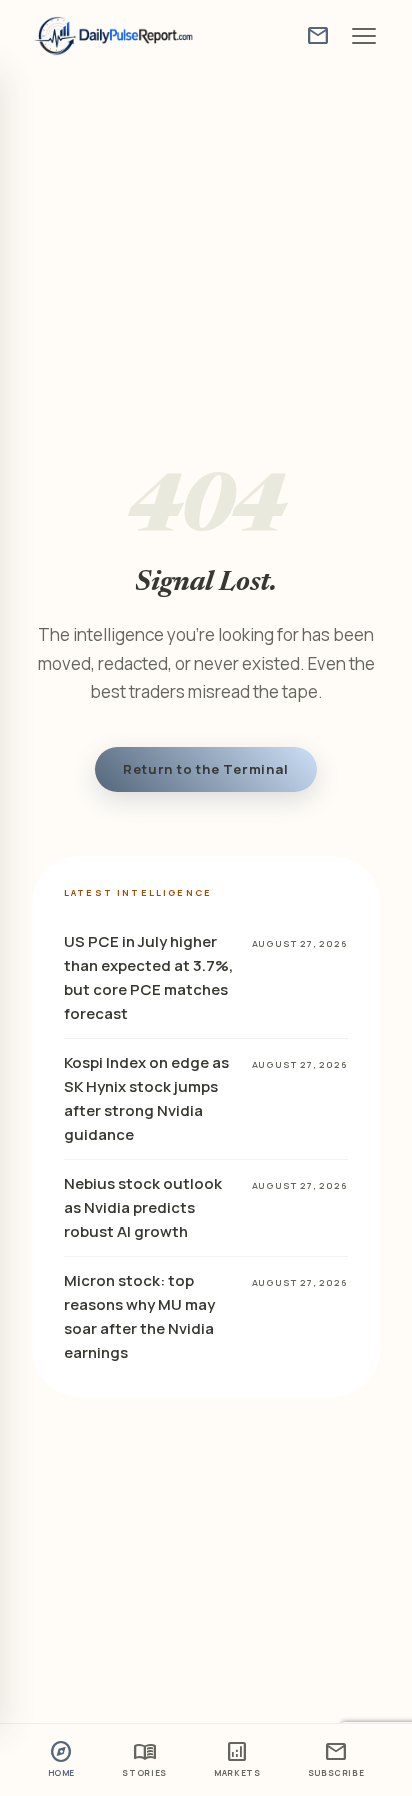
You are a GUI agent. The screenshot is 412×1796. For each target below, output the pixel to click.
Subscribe (336, 1758)
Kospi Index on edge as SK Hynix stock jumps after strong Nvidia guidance (146, 1098)
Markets (237, 1758)
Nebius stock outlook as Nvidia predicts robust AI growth (143, 1207)
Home (62, 1758)
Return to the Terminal (205, 769)
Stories (144, 1758)
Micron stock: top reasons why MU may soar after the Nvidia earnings (139, 1316)
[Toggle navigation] (364, 36)
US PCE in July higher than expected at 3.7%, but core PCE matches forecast (148, 977)
